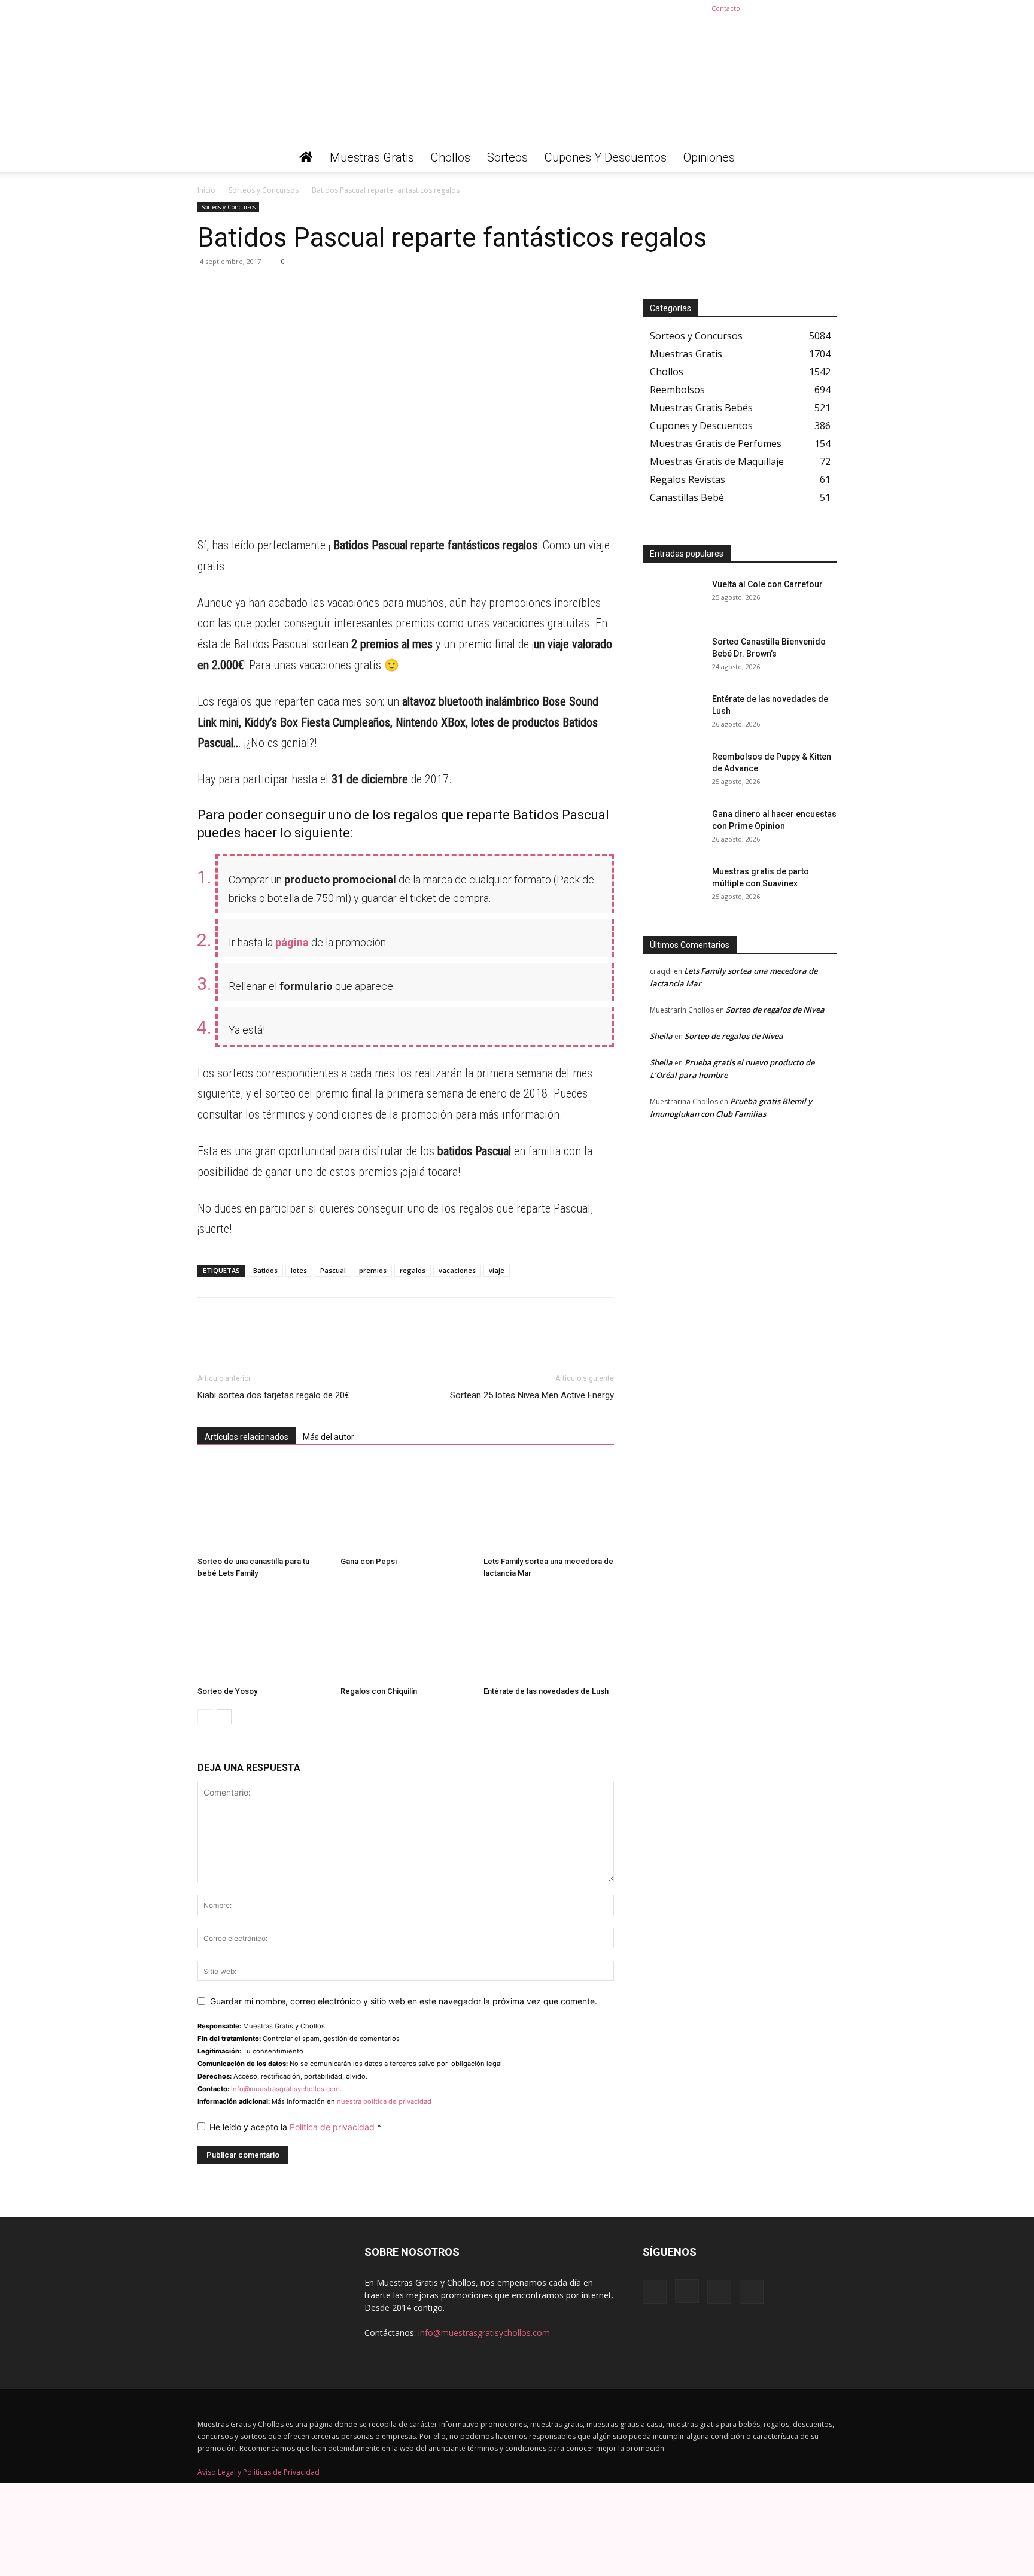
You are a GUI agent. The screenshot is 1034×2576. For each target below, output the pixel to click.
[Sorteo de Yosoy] (263, 1636)
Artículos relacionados (247, 1437)
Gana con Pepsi (369, 1561)
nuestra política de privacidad (384, 2101)
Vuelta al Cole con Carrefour (767, 584)
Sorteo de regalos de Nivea (775, 1010)
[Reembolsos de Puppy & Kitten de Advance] (673, 771)
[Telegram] (237, 288)
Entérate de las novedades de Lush (546, 1691)
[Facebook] (768, 8)
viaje (497, 1270)
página (292, 942)
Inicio (206, 190)
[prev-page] (205, 1717)
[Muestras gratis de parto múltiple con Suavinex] (673, 886)
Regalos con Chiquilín (379, 1691)
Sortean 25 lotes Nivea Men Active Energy (532, 1395)
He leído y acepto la (295, 2127)
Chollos (451, 157)
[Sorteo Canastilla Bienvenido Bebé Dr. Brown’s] (673, 657)
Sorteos (507, 157)
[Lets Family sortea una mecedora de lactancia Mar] (549, 1506)
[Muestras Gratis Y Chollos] (517, 80)
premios (373, 1270)
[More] (320, 288)
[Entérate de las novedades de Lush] (549, 1636)
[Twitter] (828, 8)
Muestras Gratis (372, 157)
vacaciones (457, 1270)
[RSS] (808, 8)
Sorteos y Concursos (264, 190)
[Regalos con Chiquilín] (406, 1636)
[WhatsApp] (209, 288)
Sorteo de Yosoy (227, 1691)
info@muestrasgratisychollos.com (285, 2089)
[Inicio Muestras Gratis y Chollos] (306, 157)
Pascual (333, 1270)
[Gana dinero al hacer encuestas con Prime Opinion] (673, 829)
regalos (413, 1270)
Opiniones (709, 157)
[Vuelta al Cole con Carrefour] (673, 599)
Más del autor (329, 1437)
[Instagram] (788, 8)
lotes (299, 1270)
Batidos (265, 1270)
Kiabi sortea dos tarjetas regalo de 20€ (273, 1395)
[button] (822, 158)
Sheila (661, 1036)
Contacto (726, 8)
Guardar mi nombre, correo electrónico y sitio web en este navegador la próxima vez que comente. (404, 2001)
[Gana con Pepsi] (406, 1506)
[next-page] (224, 1717)
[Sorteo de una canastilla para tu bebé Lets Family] (263, 1506)
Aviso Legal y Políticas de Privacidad (258, 2472)
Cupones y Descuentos (606, 157)
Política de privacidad (333, 2127)
